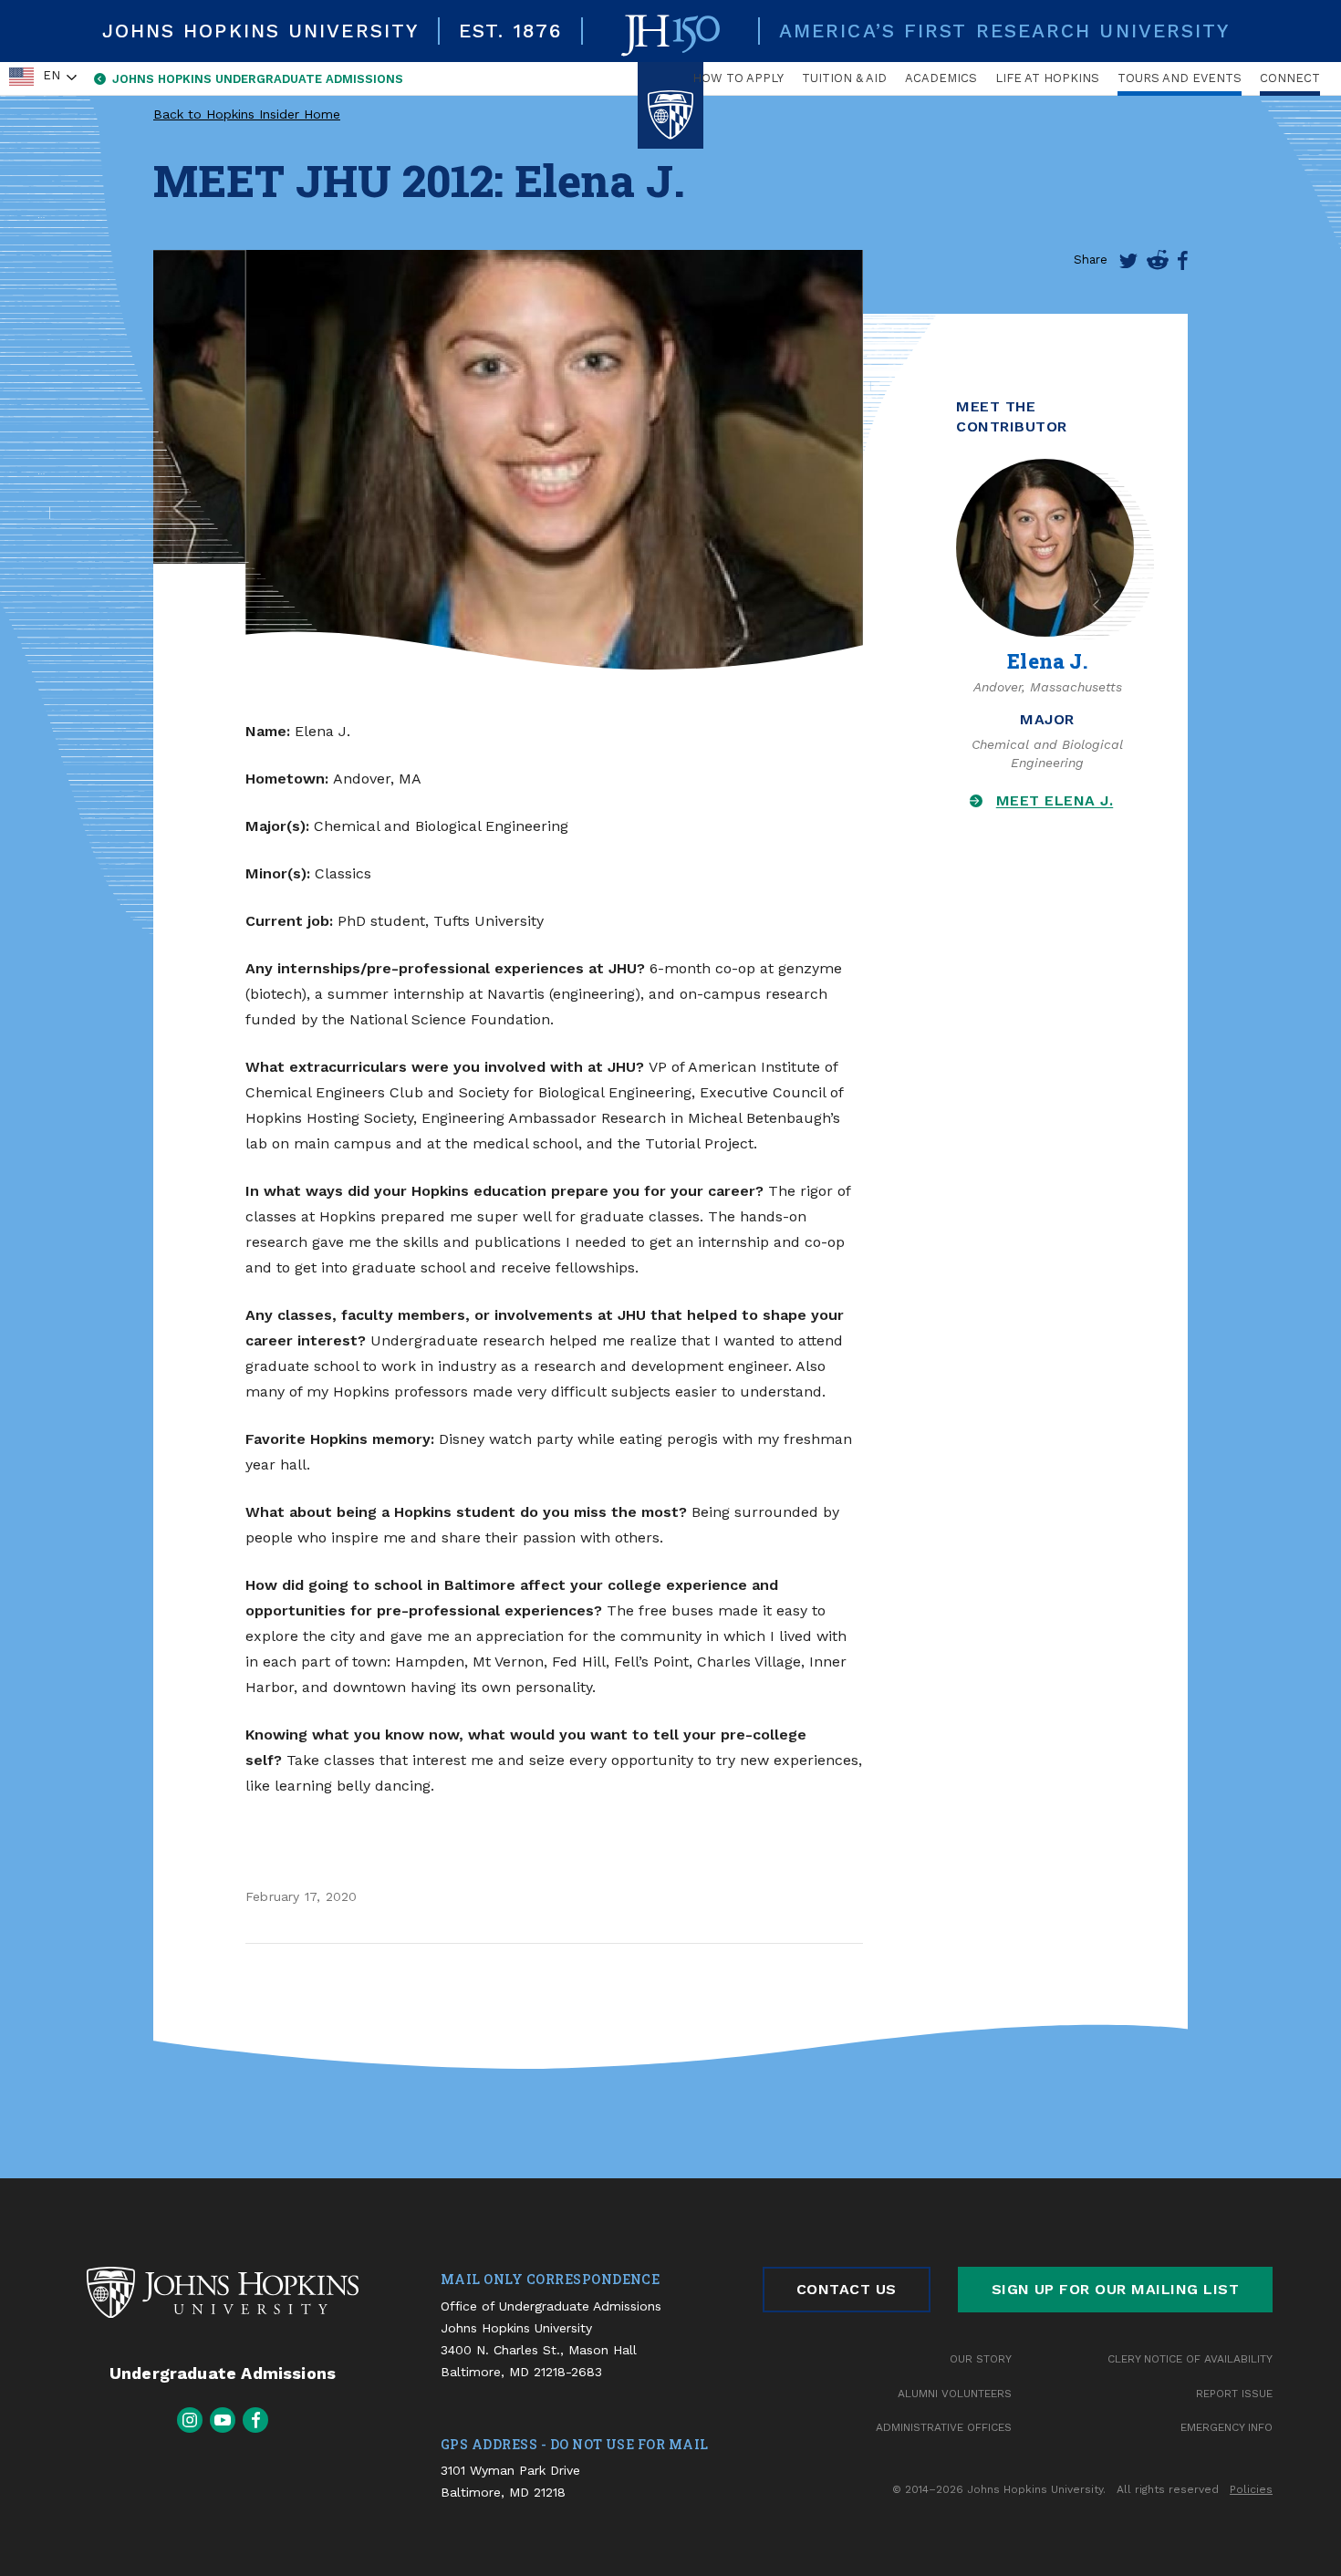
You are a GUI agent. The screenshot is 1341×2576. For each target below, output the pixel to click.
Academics (941, 78)
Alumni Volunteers (955, 2394)
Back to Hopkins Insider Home (247, 114)
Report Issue (1234, 2394)
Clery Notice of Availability (1190, 2359)
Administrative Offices (944, 2427)
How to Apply (738, 78)
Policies (1251, 2489)
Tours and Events (1180, 78)
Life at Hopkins (1047, 78)
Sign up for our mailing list (1115, 2289)
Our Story (981, 2359)
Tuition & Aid (844, 78)
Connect (1290, 78)
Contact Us (847, 2289)
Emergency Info (1227, 2427)
